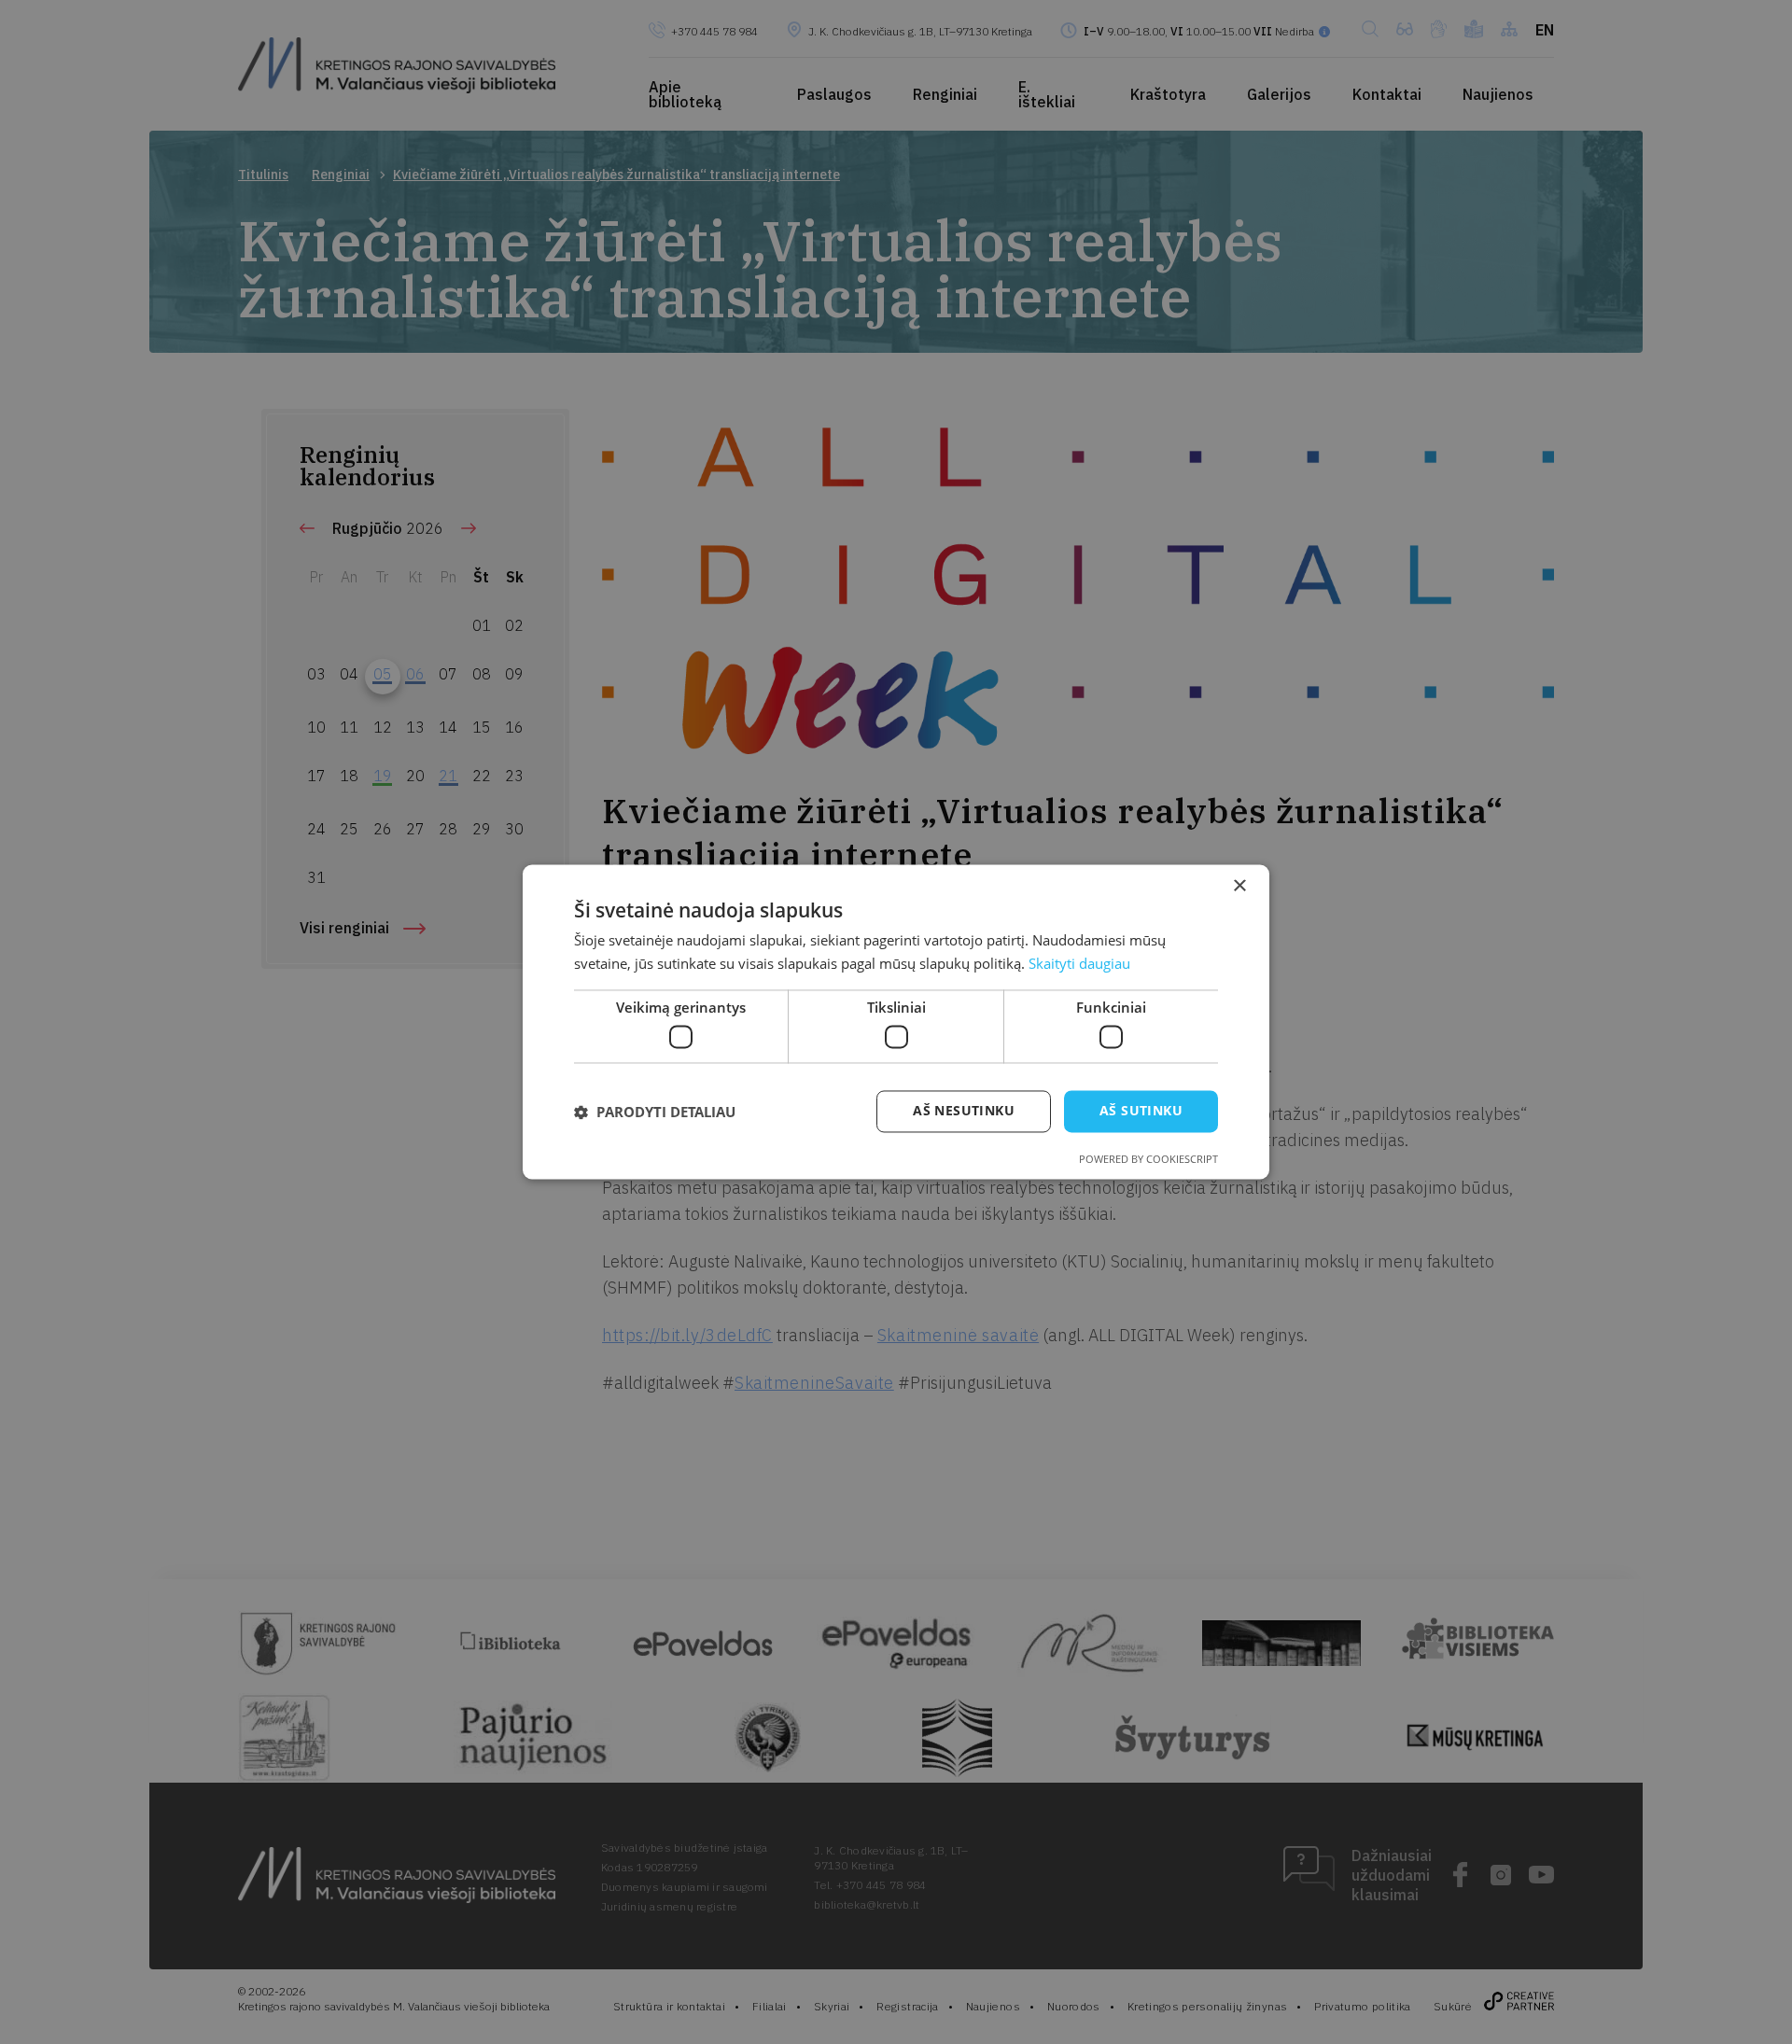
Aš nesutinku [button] (964, 1111)
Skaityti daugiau (1079, 964)
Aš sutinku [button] (1141, 1111)
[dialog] (896, 1022)
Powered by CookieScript (1148, 1160)
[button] (655, 1112)
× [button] (1239, 886)
